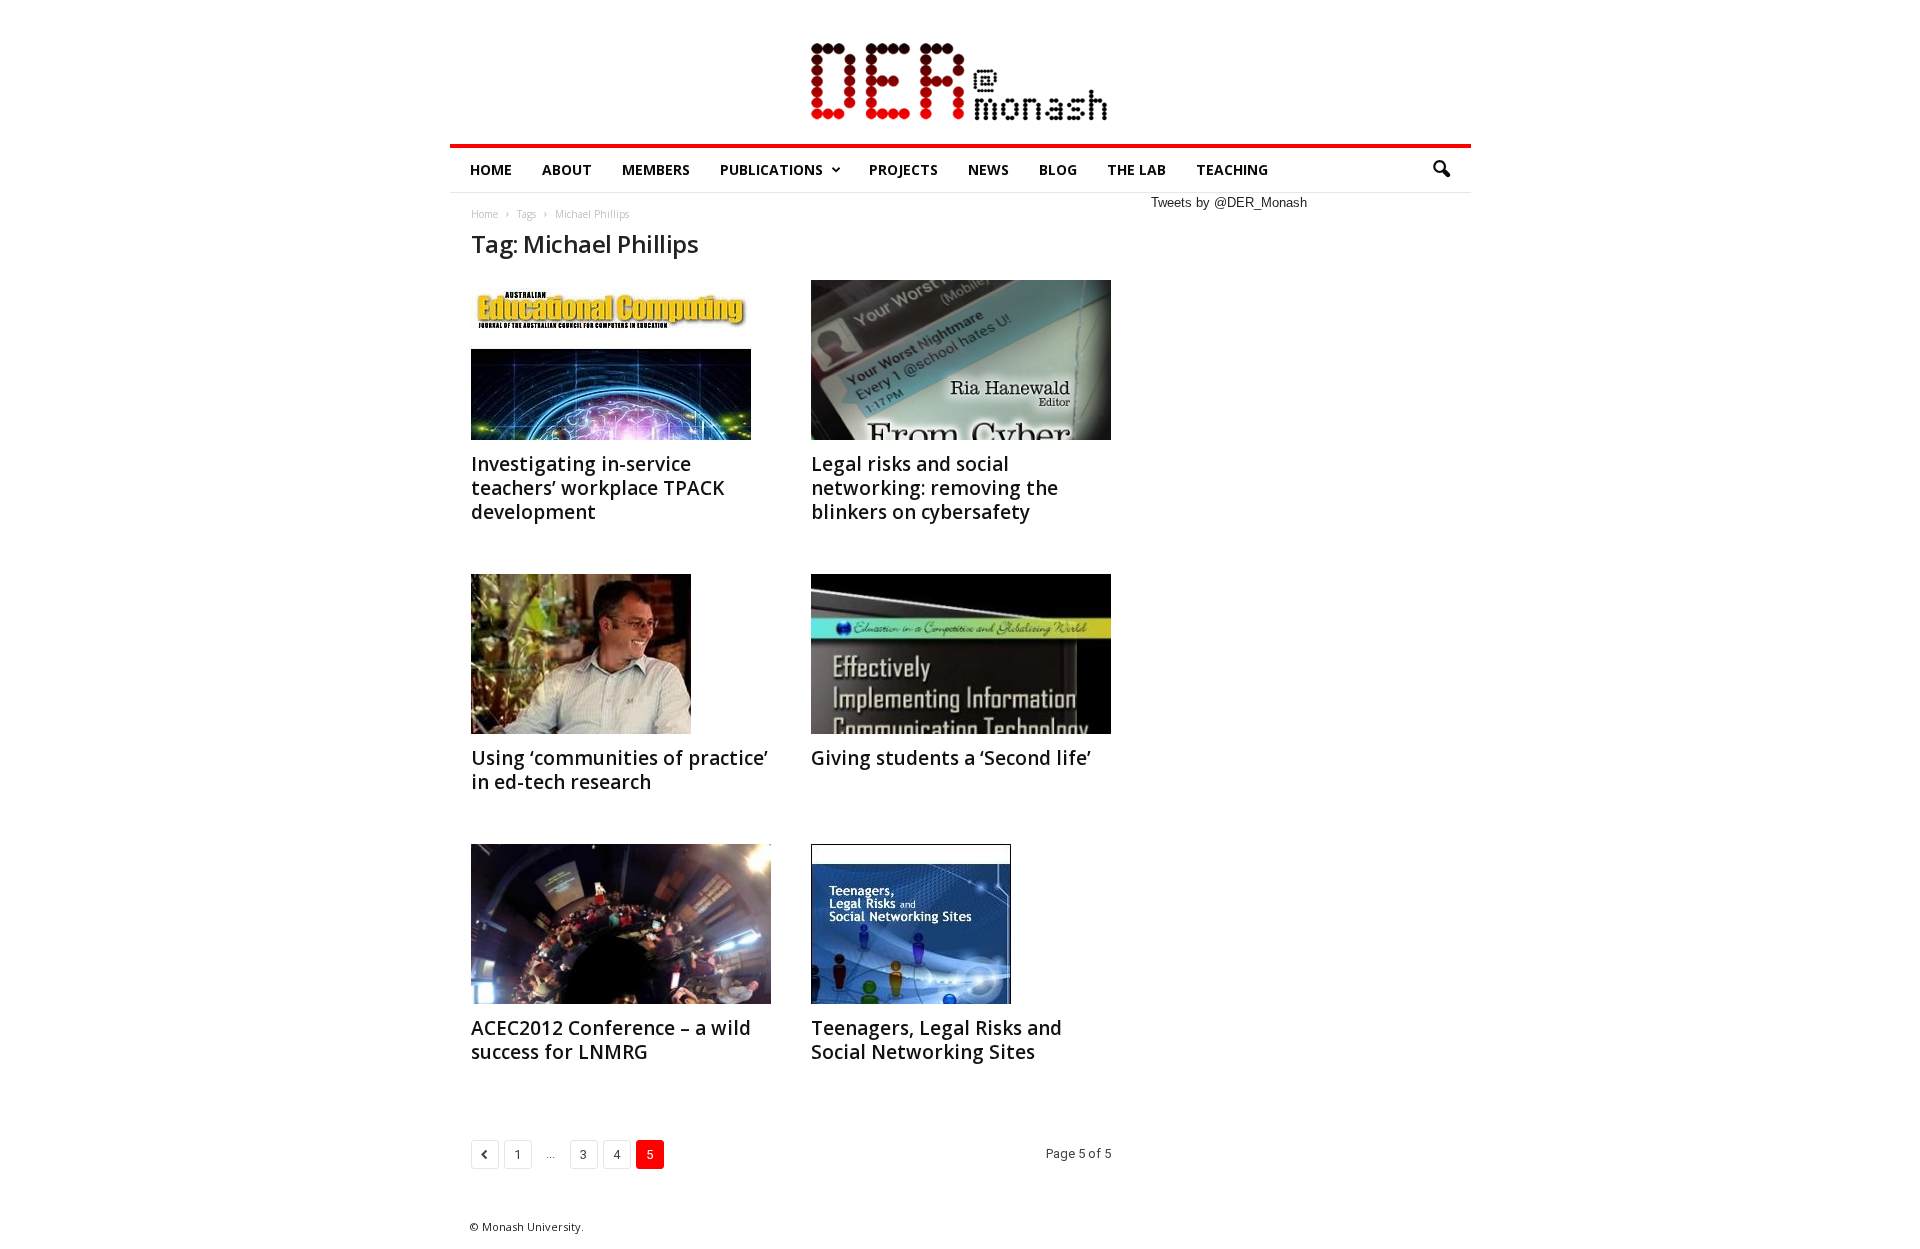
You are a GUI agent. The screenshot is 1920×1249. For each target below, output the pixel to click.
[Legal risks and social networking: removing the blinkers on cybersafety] (961, 360)
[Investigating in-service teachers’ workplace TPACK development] (621, 360)
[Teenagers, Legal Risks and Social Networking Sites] (961, 924)
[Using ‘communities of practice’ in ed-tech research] (621, 654)
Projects (903, 169)
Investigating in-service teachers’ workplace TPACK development (597, 488)
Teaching (1232, 169)
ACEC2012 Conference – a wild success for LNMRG (611, 1040)
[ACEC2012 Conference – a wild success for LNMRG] (621, 924)
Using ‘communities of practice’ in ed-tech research (619, 770)
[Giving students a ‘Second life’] (961, 654)
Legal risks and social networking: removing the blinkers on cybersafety (934, 488)
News (988, 169)
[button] (1441, 170)
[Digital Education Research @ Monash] (960, 85)
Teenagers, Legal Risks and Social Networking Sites (936, 1040)
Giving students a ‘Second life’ (951, 758)
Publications (771, 169)
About (567, 169)
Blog (1058, 169)
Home (491, 169)
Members (656, 169)
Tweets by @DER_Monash (1229, 202)
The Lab (1136, 169)
